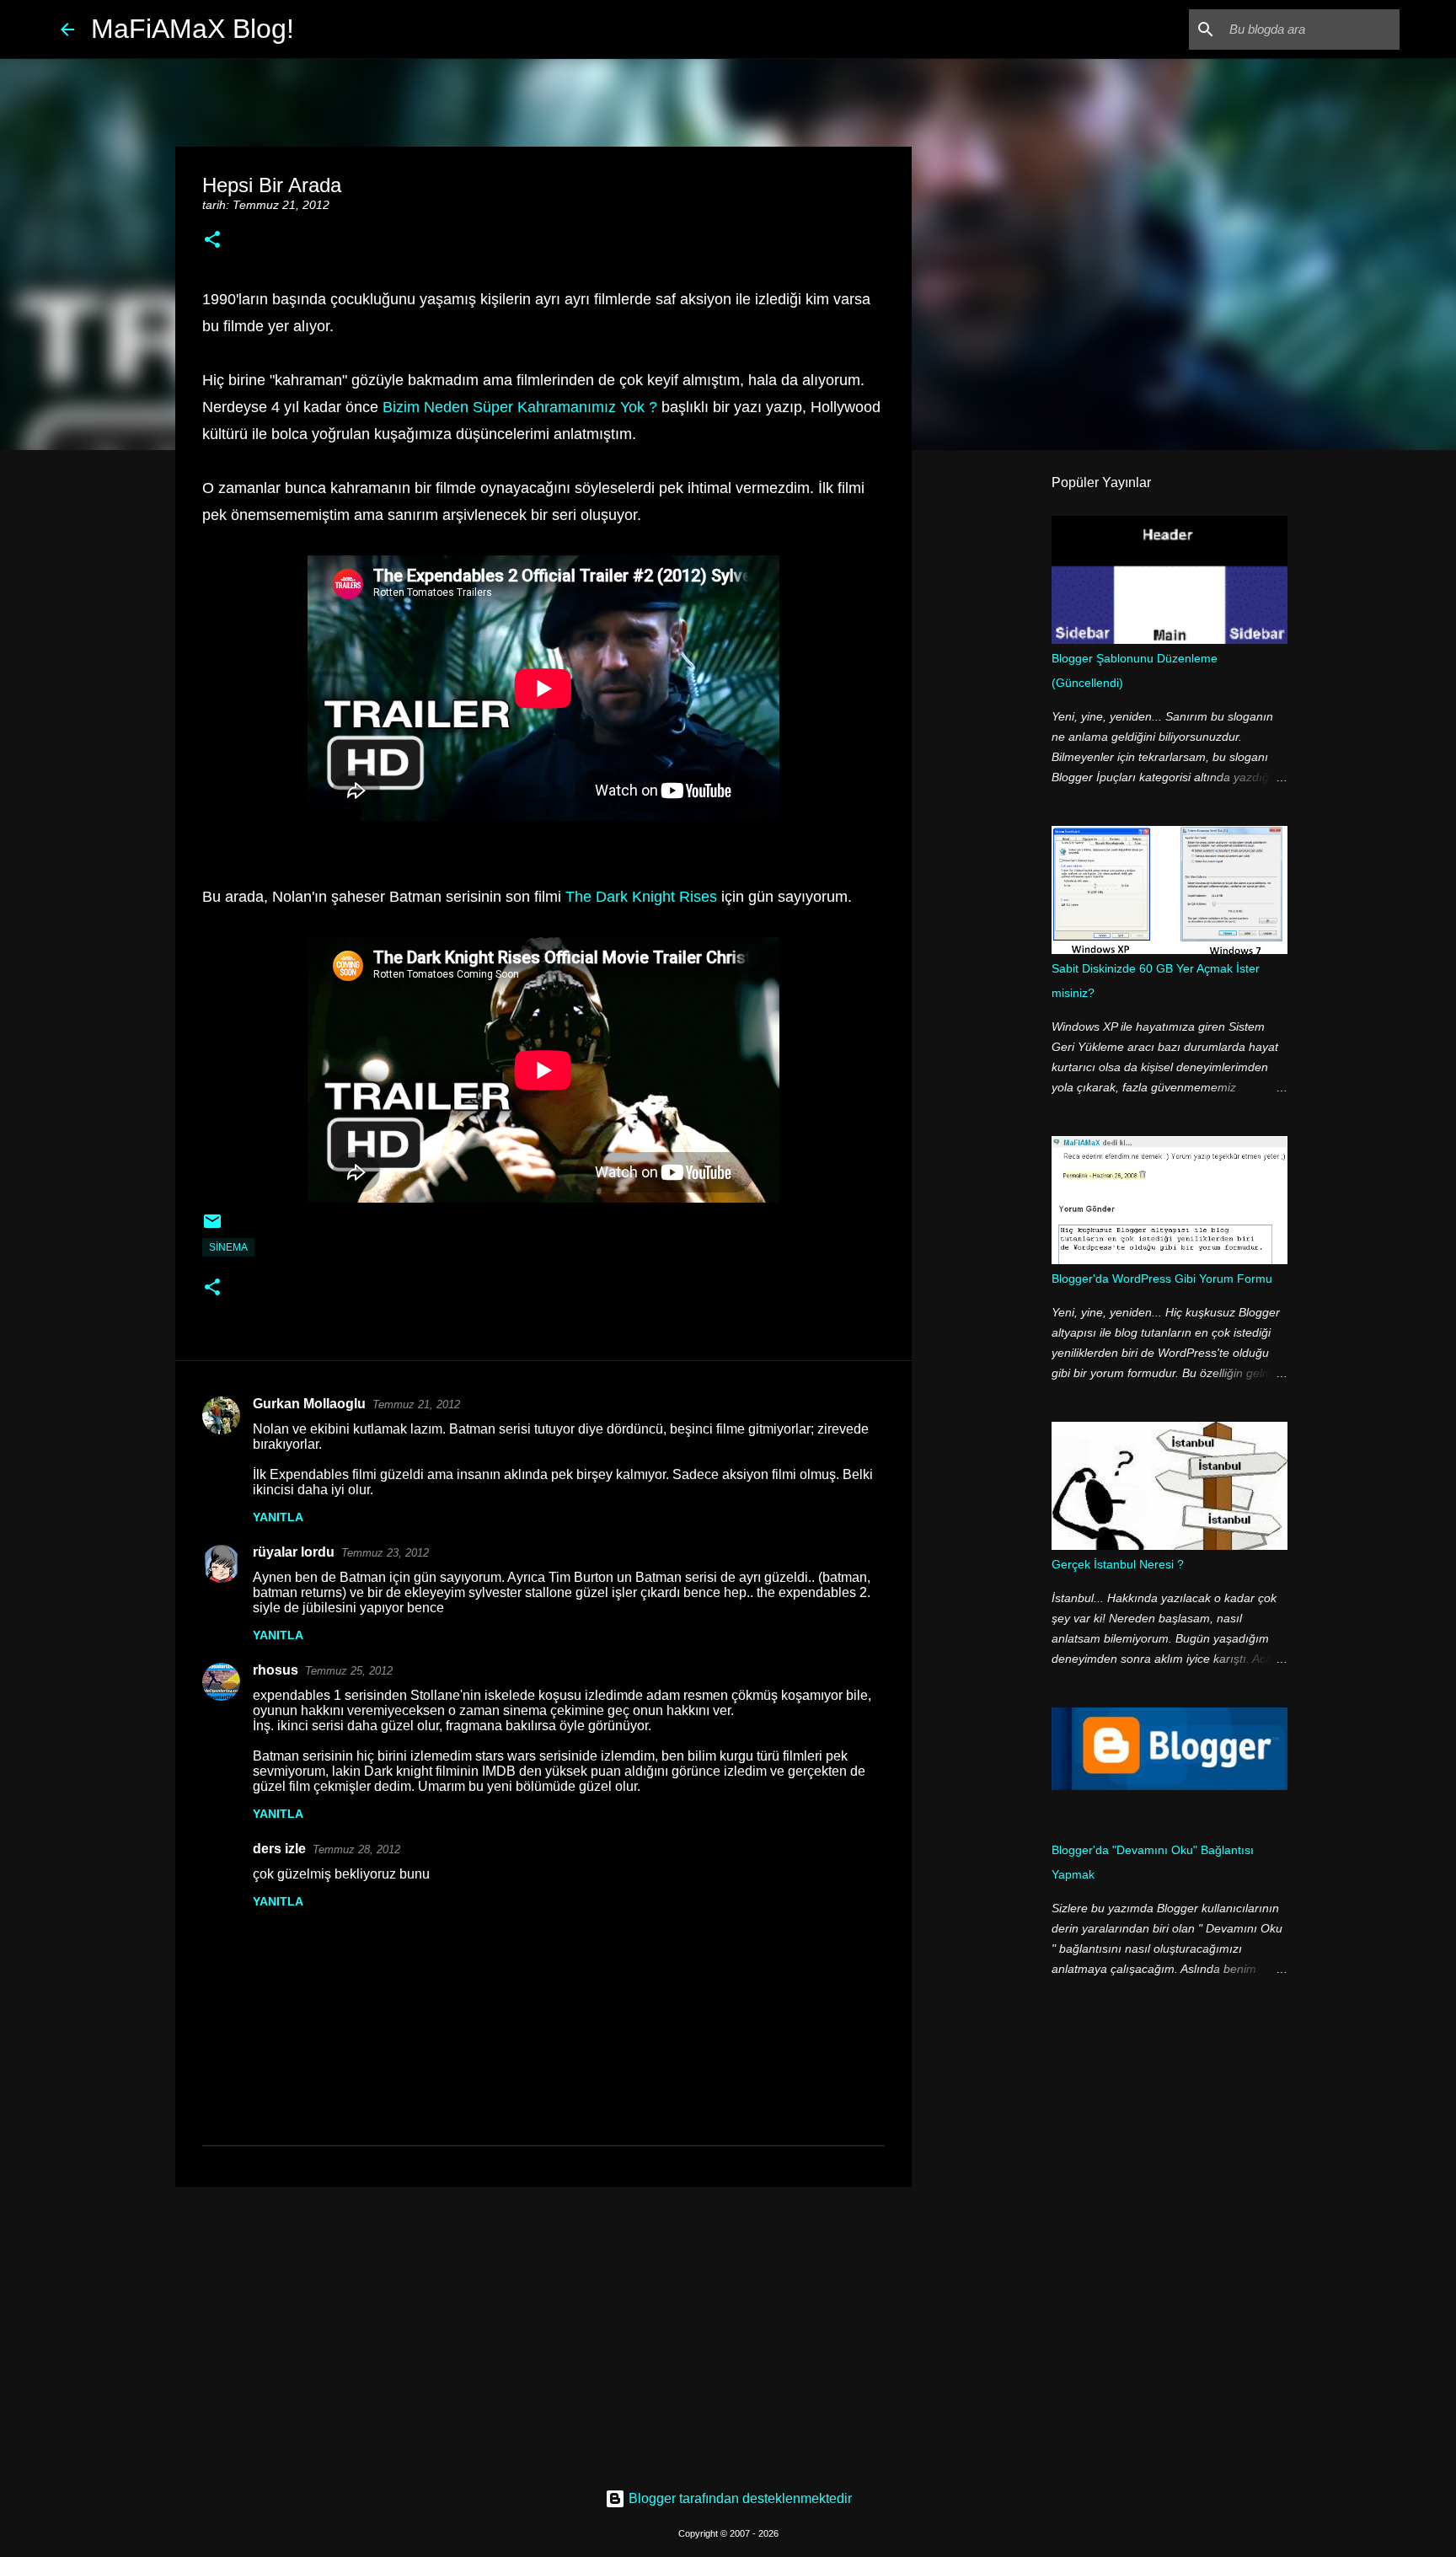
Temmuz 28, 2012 (356, 1849)
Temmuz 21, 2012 (416, 1404)
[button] (212, 241)
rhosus (276, 1670)
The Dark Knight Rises (641, 897)
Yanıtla (278, 1517)
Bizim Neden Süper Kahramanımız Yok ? (520, 407)
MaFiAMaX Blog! (193, 29)
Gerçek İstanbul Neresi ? (1118, 1564)
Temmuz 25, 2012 (349, 1671)
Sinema (228, 1247)
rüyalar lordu (294, 1552)
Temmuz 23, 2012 (385, 1553)
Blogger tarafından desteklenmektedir (739, 2498)
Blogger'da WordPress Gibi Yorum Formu (1162, 1278)
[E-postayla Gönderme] (212, 1228)
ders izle (279, 1849)
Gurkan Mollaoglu (309, 1404)
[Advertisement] (543, 2330)
